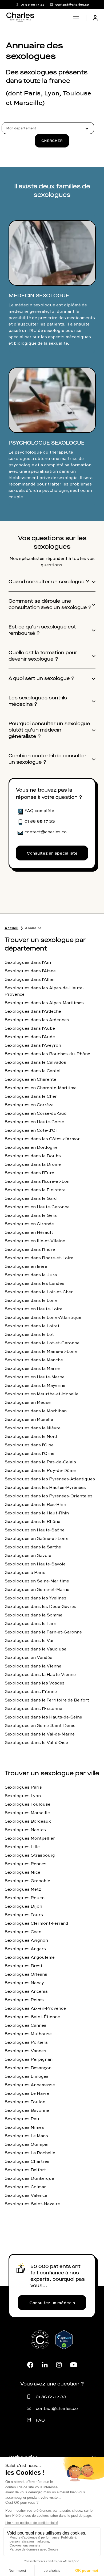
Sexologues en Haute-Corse (34, 1122)
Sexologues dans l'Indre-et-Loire (39, 1258)
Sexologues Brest (23, 1966)
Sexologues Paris (23, 1787)
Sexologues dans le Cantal (33, 1071)
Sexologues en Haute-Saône (35, 1530)
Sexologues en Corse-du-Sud (36, 1113)
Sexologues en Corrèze (29, 1105)
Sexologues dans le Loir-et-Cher (39, 1292)
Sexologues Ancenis (26, 1991)
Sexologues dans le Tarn (30, 1623)
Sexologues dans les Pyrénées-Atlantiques (50, 1479)
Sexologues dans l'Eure (29, 1173)
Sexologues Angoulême (30, 1957)
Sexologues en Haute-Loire (33, 1309)
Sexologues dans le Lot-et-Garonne (42, 1343)
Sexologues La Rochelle (30, 2153)
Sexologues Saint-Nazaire (32, 2204)
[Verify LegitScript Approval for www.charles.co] (64, 2346)
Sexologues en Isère (26, 1266)
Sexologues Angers (25, 1949)
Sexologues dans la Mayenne (35, 1385)
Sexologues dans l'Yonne (31, 1691)
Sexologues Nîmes (24, 2127)
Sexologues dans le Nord (31, 1436)
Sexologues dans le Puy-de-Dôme (40, 1470)
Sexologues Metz (23, 1889)
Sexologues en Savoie (28, 1555)
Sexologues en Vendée (28, 1657)
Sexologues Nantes (25, 1830)
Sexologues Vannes (25, 2051)
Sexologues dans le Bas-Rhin (35, 1504)
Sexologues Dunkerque (29, 2178)
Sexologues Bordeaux (28, 1821)
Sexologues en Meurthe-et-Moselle (41, 1394)
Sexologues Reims (24, 2000)
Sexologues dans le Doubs (33, 1156)
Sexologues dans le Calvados (35, 1062)
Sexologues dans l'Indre (30, 1249)
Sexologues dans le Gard (31, 1198)
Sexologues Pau (22, 2119)
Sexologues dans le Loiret (32, 1326)
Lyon (52, 93)
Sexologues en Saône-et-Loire (37, 1538)
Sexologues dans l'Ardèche (33, 1011)
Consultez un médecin (52, 2303)
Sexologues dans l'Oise (29, 1445)
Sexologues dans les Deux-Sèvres (40, 1606)
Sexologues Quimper (27, 2144)
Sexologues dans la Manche (34, 1360)
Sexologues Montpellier (30, 1838)
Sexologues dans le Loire (31, 1300)
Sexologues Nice (22, 1872)
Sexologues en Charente (30, 1079)
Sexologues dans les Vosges (35, 1683)
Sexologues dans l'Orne (29, 1453)
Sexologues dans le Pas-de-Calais (40, 1462)
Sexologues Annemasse (30, 2085)
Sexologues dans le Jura (31, 1275)
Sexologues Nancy (24, 1983)
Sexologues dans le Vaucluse (35, 1649)
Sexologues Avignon (26, 1940)
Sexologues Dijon (23, 1906)
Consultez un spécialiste (52, 853)
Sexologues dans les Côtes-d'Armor (42, 1139)
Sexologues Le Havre (27, 2093)
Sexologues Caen (23, 1932)
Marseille (28, 103)
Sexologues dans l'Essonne (33, 1708)
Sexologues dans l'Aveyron (33, 1045)
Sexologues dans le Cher (31, 1096)
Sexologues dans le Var (29, 1640)
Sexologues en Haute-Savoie (35, 1564)
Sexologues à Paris (25, 1572)
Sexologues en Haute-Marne (35, 1377)
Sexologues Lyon (23, 1796)
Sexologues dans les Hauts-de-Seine (43, 1717)
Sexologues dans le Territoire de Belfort (47, 1700)
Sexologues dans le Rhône (32, 1521)
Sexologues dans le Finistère (35, 1190)
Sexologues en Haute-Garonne (37, 1207)
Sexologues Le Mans (26, 2136)
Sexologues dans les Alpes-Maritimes (44, 1003)
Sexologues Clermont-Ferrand (36, 1923)
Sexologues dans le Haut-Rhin (37, 1513)
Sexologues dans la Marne (32, 1368)
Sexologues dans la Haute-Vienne (40, 1674)
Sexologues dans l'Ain (28, 962)
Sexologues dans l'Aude (30, 1037)
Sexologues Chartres (27, 2161)
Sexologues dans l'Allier (30, 979)
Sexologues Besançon (28, 2068)
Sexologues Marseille (27, 1813)
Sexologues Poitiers (26, 2042)
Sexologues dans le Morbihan (36, 1411)
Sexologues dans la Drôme (33, 1164)
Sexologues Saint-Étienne (32, 2017)
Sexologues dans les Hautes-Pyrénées (45, 1487)
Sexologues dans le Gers (31, 1215)
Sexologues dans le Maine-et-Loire (41, 1351)
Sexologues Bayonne (27, 2110)
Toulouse (77, 93)
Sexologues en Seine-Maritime (37, 1581)
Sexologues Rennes (25, 1864)
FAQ (40, 2420)
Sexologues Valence (26, 2195)
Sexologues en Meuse (28, 1402)
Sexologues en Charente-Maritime (41, 1088)
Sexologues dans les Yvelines (35, 1598)
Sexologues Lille (22, 1847)
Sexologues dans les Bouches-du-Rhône (47, 1054)
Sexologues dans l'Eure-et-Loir (37, 1181)
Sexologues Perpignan (29, 2059)
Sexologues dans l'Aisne (30, 971)
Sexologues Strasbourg (30, 1855)
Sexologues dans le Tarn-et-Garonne (43, 1632)
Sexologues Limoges (27, 2076)
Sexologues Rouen (25, 1898)
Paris (32, 93)
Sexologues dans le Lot (29, 1334)
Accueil (11, 928)
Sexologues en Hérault (29, 1232)
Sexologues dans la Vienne (33, 1666)
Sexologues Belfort (25, 2170)
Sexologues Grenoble (27, 1881)
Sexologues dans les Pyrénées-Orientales (49, 1496)
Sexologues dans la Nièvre (33, 1428)
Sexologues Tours (24, 1915)
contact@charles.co (57, 2408)
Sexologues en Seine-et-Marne (37, 1589)
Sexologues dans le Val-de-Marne (40, 1734)
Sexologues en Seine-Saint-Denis (40, 1725)
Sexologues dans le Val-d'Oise (36, 1742)
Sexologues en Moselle (29, 1419)
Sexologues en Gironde (29, 1224)
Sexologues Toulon (25, 2102)
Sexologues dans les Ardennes (37, 1020)
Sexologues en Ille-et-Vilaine (35, 1241)
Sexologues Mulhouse (28, 2034)
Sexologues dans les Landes (34, 1283)
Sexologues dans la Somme (33, 1615)
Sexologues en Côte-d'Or (31, 1130)
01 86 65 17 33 (51, 2397)
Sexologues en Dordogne (31, 1147)
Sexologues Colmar (25, 2187)
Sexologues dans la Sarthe (33, 1547)
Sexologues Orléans (26, 1974)
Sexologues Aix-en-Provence (35, 2008)
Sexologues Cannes (25, 2025)
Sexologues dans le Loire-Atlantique (43, 1317)
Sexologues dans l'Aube (30, 1028)
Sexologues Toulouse (27, 1804)
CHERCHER (52, 141)
